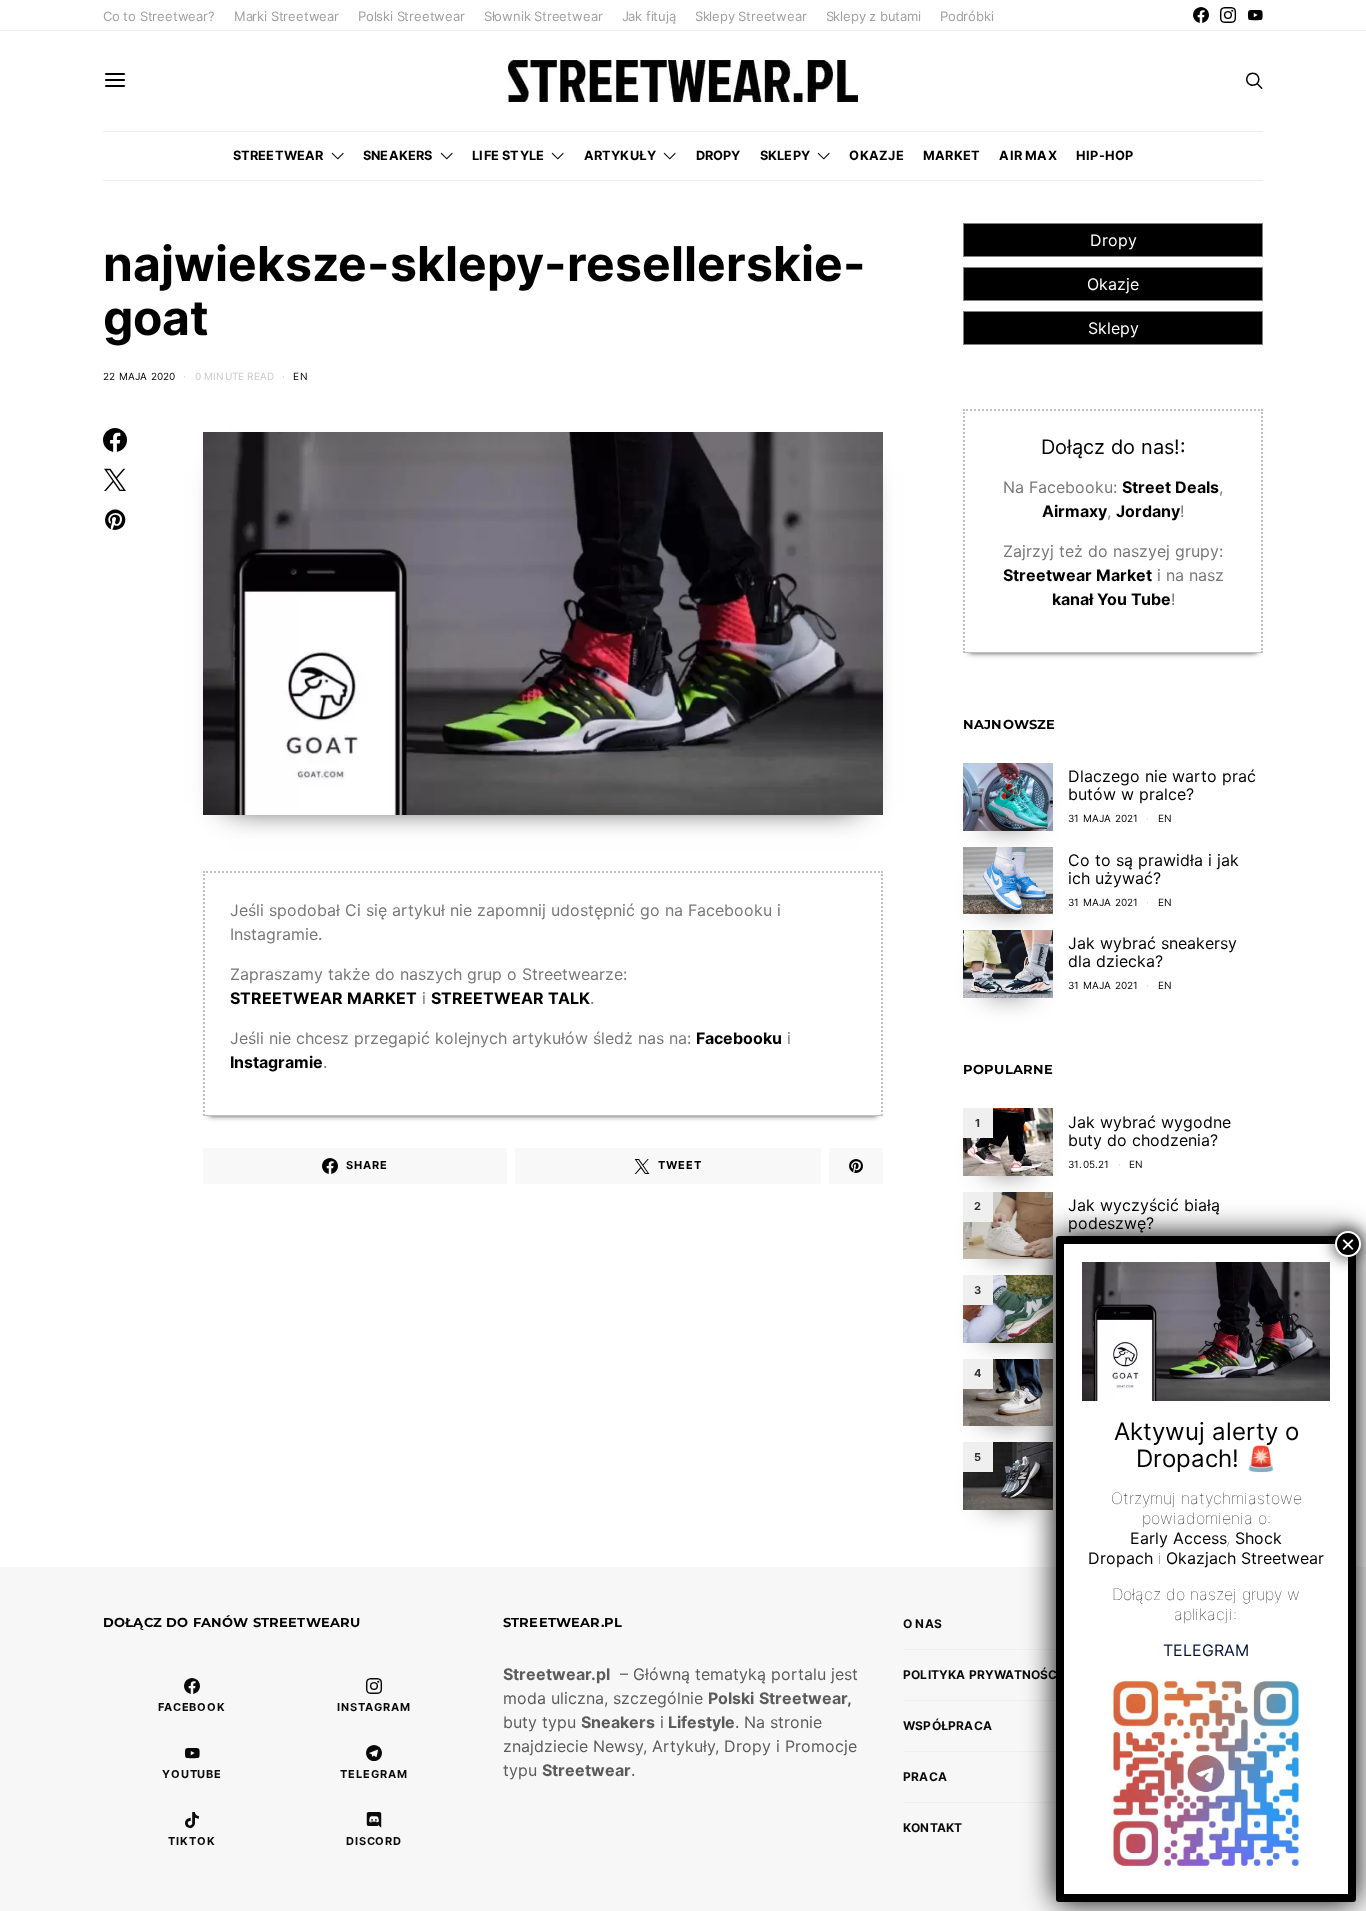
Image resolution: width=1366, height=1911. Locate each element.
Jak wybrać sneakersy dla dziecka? (1152, 952)
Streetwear (278, 155)
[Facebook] (1201, 15)
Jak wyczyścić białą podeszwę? (1144, 1214)
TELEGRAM (1206, 1649)
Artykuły (620, 155)
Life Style (508, 155)
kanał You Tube (1111, 599)
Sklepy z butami (873, 16)
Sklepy (785, 155)
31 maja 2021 (1103, 818)
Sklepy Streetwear (751, 16)
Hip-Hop (1104, 155)
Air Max (1027, 155)
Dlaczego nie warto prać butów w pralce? (1162, 785)
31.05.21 (1089, 1164)
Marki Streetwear (286, 16)
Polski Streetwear (411, 16)
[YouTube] (1255, 15)
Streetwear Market (1077, 575)
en (300, 376)
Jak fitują (649, 16)
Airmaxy (1074, 511)
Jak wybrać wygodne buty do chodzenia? (1149, 1131)
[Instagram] (1228, 15)
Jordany (1148, 511)
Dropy (718, 155)
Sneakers (398, 155)
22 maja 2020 (139, 376)
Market (951, 155)
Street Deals (1170, 487)
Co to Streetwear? (159, 16)
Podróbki (966, 16)
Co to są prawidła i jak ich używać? (1153, 869)
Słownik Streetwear (543, 16)
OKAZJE (876, 155)
